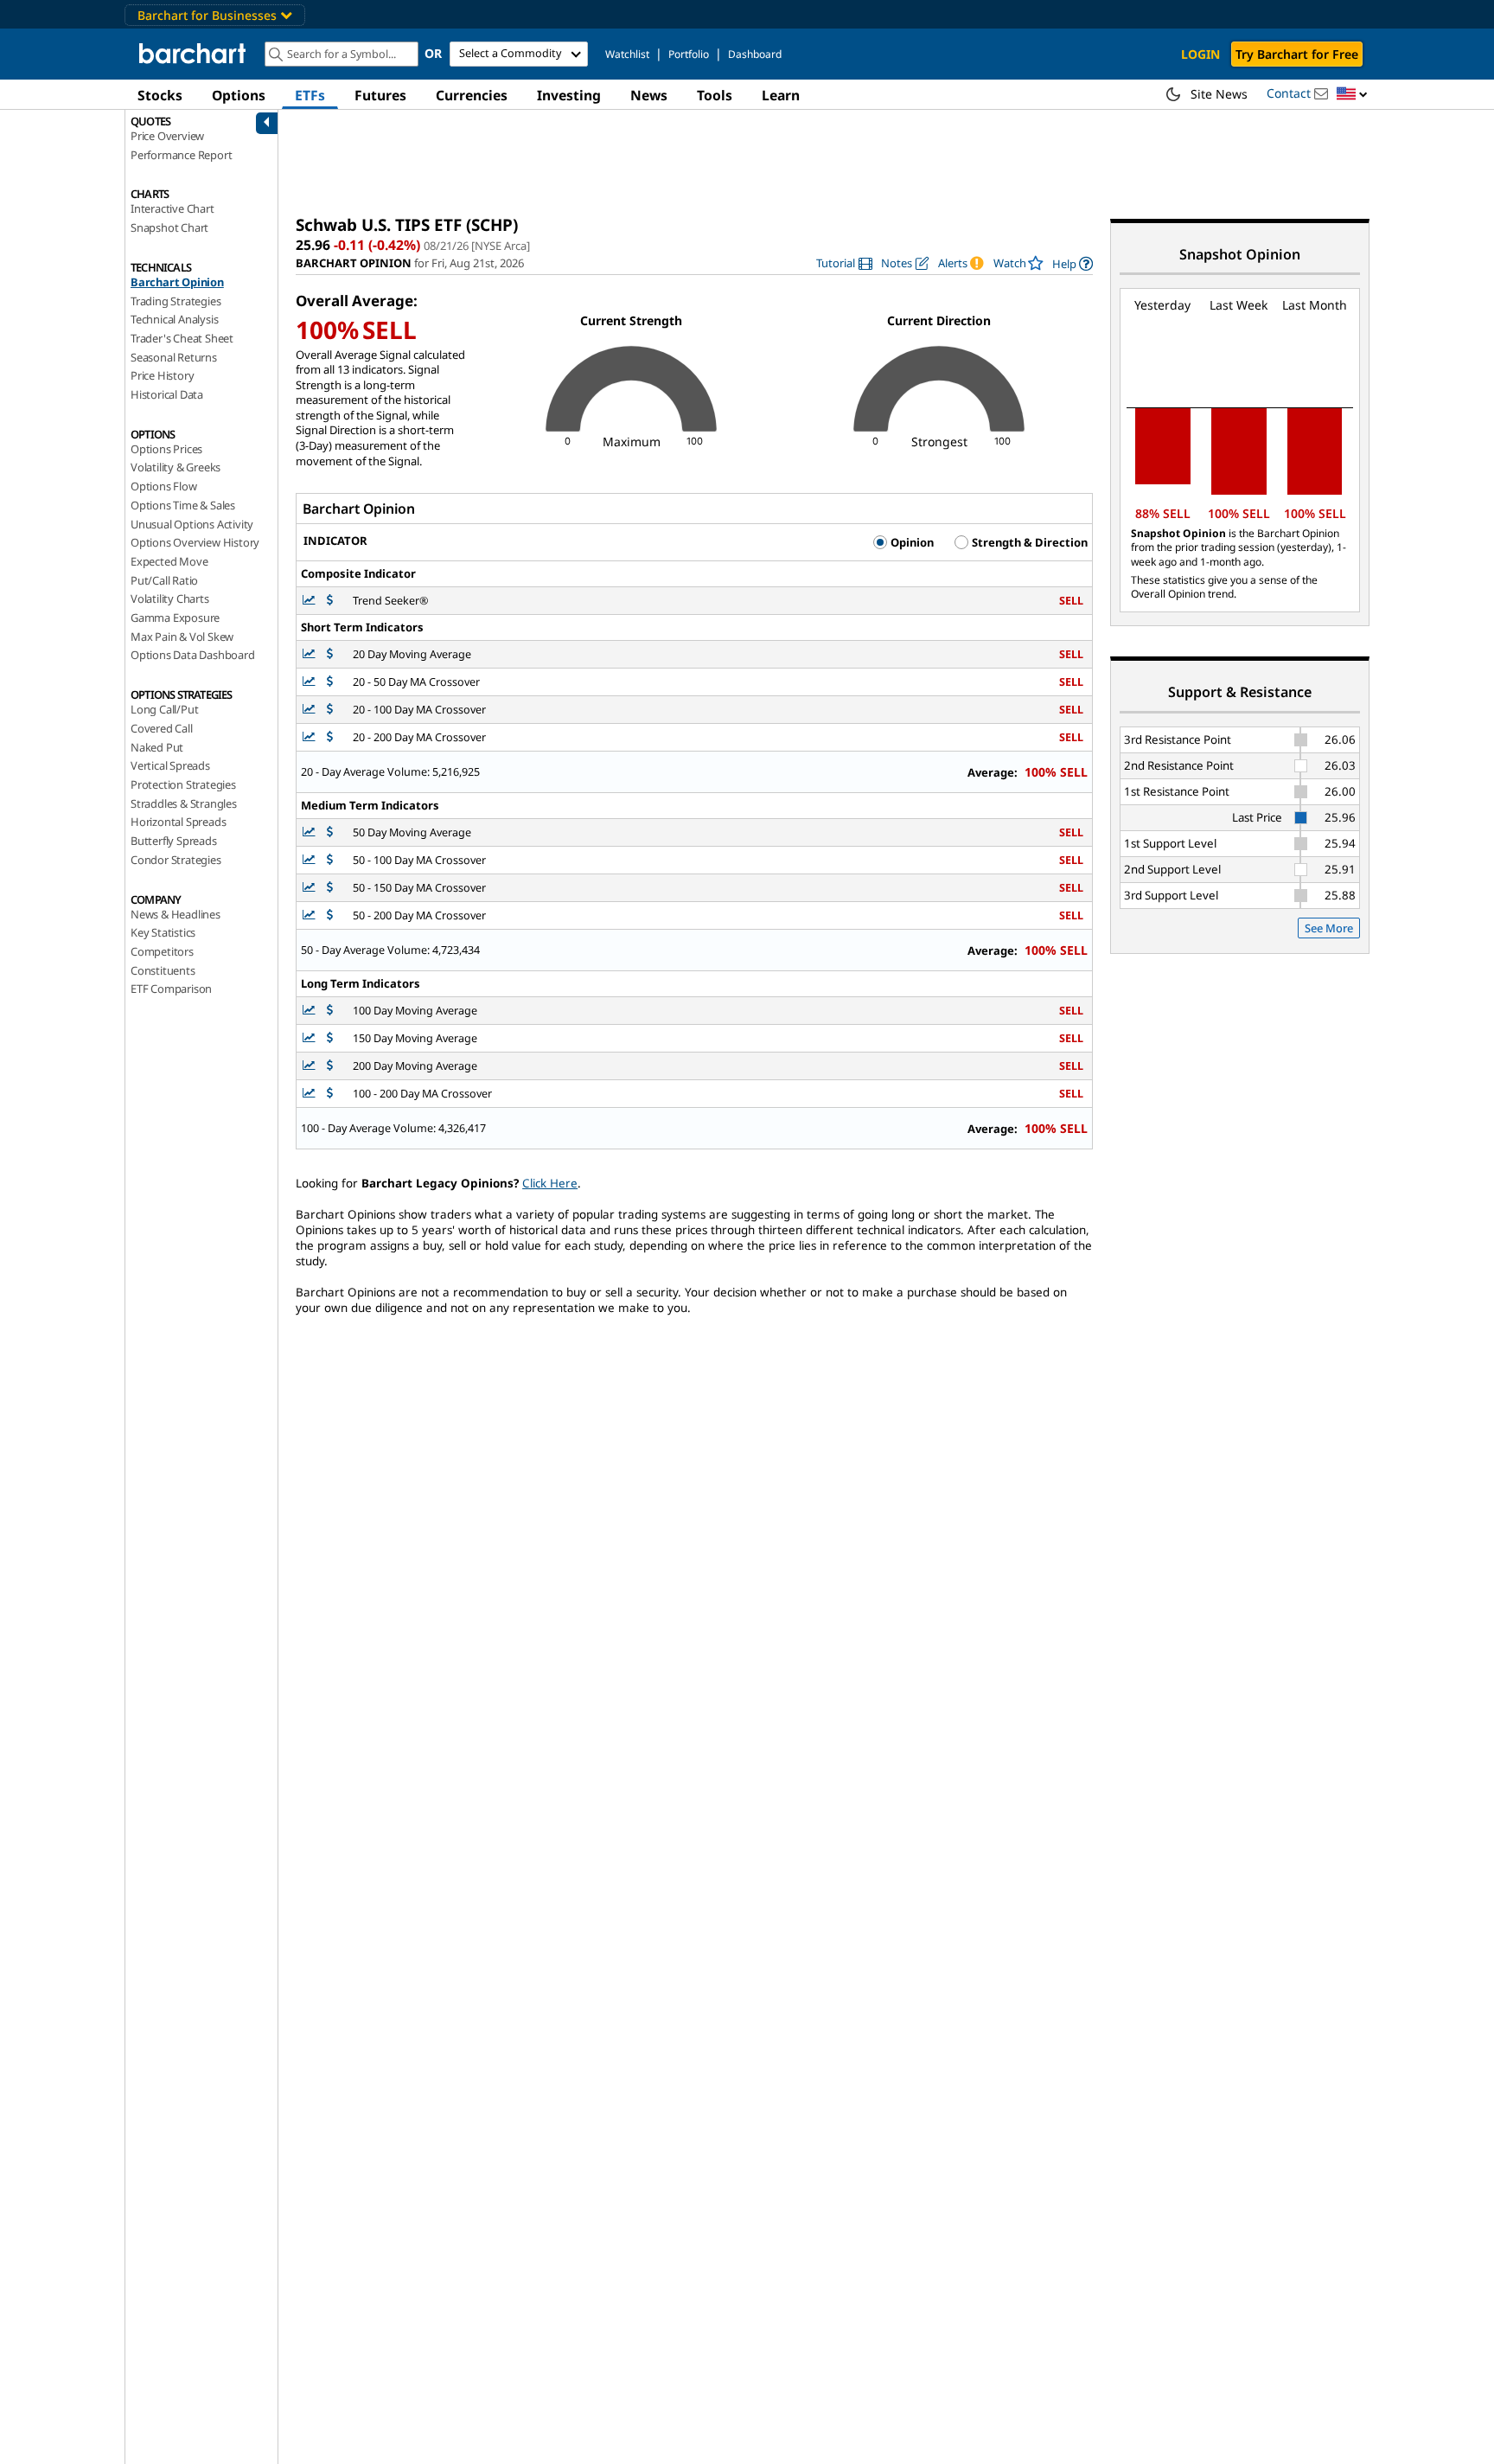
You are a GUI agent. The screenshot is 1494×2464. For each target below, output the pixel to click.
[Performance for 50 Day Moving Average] (330, 832)
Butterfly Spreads (174, 841)
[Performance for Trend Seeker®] (330, 601)
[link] (844, 263)
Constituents (163, 970)
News (649, 95)
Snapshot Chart (169, 227)
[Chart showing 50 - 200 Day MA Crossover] (310, 915)
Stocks (160, 95)
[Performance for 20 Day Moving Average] (330, 654)
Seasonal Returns (174, 357)
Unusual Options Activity (192, 524)
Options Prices (166, 449)
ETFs (310, 95)
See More (1329, 928)
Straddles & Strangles (184, 803)
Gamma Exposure (175, 618)
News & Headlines (176, 914)
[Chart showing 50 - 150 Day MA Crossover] (310, 888)
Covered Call (162, 728)
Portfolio (689, 54)
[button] (1352, 95)
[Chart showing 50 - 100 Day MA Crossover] (310, 860)
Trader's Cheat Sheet (182, 338)
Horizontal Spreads (178, 822)
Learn (781, 95)
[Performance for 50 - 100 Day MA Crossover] (330, 860)
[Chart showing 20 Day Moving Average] (310, 654)
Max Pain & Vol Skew (182, 637)
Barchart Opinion (177, 282)
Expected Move (169, 561)
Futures (380, 95)
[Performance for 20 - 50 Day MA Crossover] (330, 682)
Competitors (162, 951)
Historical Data (167, 394)
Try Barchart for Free (1297, 54)
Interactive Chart (172, 208)
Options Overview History (195, 542)
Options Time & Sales (183, 505)
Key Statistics (163, 932)
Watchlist (627, 54)
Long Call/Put (164, 709)
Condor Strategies (176, 860)
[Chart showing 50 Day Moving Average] (310, 832)
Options (239, 95)
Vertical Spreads (170, 765)
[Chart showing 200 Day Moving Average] (310, 1066)
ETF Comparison (171, 989)
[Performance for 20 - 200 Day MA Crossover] (330, 737)
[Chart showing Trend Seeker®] (310, 601)
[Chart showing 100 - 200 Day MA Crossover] (310, 1094)
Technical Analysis (174, 319)
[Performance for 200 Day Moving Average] (330, 1066)
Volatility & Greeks (176, 467)
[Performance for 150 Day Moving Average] (330, 1038)
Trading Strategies (176, 301)
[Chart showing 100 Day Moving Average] (310, 1011)
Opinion (911, 542)
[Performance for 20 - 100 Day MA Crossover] (330, 710)
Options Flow (164, 486)
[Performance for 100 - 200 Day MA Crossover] (330, 1094)
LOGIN (1200, 54)
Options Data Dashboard (193, 655)
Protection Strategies (183, 784)
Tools (715, 95)
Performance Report (181, 155)
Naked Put (157, 747)
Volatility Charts (170, 598)
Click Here (550, 1183)
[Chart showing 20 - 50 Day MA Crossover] (310, 682)
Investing (569, 95)
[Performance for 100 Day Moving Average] (330, 1011)
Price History (162, 375)
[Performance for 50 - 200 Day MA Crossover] (330, 915)
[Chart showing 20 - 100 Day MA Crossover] (310, 710)
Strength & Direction (1028, 542)
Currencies (472, 95)
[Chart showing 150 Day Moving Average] (310, 1038)
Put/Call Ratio (164, 580)
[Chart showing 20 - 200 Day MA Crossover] (310, 737)
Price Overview (167, 136)
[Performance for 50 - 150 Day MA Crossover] (330, 888)
